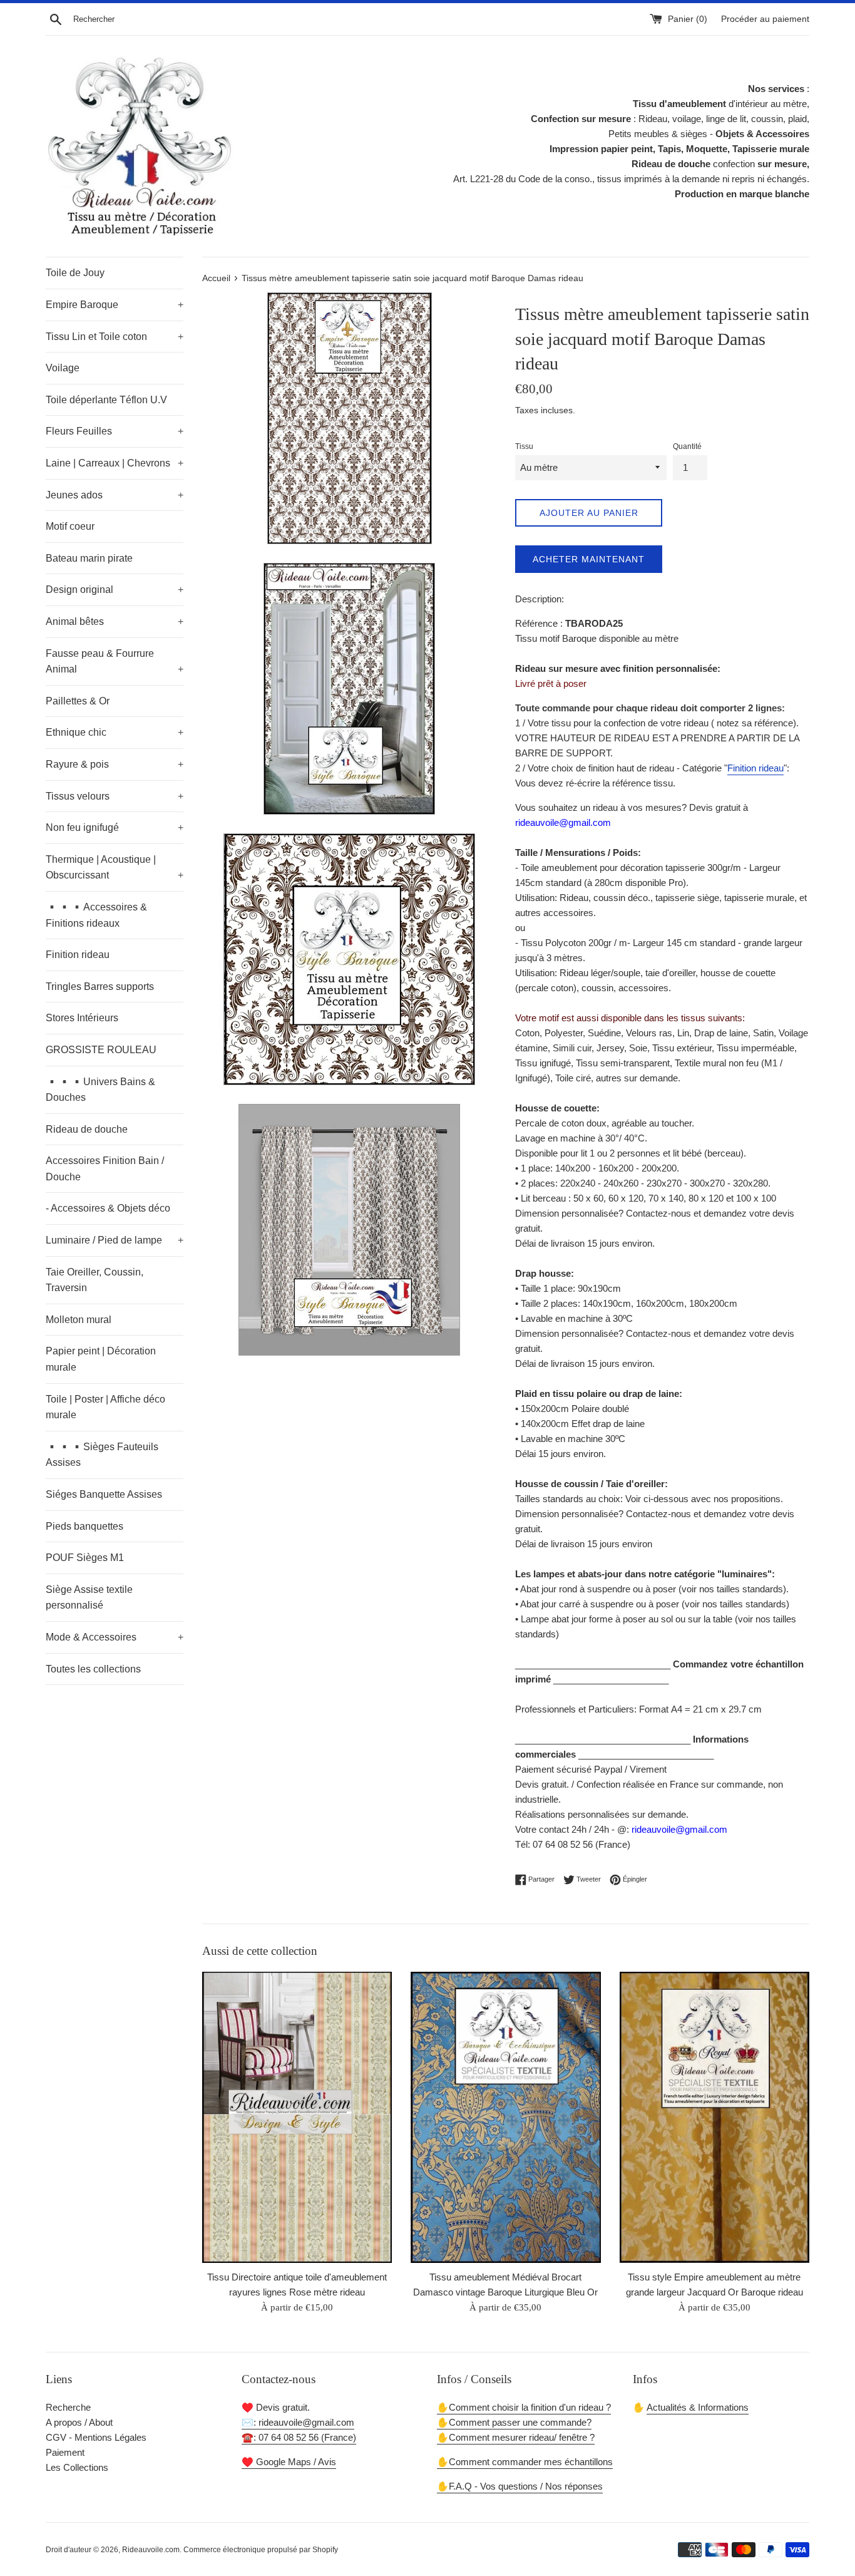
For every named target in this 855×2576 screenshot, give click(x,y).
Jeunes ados (115, 495)
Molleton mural (79, 1320)
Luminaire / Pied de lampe (115, 1240)
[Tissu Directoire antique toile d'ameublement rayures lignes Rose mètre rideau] (297, 2117)
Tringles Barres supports (100, 987)
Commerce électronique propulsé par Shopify (261, 2550)
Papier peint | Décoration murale (101, 1359)
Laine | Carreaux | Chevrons (115, 463)
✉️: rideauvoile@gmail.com (298, 2422)
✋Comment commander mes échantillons (525, 2462)
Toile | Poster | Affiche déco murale (105, 1407)
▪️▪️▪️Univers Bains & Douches (100, 1090)
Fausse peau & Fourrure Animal (115, 662)
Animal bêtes (115, 621)
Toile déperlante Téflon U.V (106, 400)
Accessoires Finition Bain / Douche (105, 1169)
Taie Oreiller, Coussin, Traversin (95, 1280)
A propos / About (79, 2422)
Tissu (524, 446)
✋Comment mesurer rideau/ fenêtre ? (516, 2437)
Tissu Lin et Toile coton (115, 337)
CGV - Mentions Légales (96, 2437)
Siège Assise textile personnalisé (89, 1598)
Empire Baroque (115, 305)
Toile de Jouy (75, 273)
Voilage (63, 368)
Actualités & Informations (698, 2407)
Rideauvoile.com (151, 2550)
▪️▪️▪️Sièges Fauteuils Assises (102, 1455)
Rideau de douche (87, 1129)
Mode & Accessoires (115, 1637)
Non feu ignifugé (115, 827)
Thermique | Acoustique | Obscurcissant (115, 868)
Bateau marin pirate (89, 558)
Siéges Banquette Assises (104, 1494)
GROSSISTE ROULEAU (101, 1050)
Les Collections (77, 2467)
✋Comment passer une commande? (514, 2422)
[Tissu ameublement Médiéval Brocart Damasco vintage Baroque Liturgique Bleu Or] (505, 2117)
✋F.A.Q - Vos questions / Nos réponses (520, 2486)
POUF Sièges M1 (85, 1558)
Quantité (687, 446)
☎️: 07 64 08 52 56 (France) (299, 2437)
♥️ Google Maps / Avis (289, 2462)
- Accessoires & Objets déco (108, 1208)
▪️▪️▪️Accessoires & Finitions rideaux (96, 915)
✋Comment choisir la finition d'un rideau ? (524, 2407)
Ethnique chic (115, 732)
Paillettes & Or (78, 701)
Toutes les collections (93, 1669)
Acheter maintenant (589, 559)
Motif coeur (70, 526)
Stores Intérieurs (82, 1018)
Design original (115, 590)
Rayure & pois (115, 764)
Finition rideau (78, 955)
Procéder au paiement (765, 19)
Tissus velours (115, 796)
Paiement (65, 2452)
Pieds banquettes (84, 1526)
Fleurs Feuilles (115, 431)
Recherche (68, 2407)
